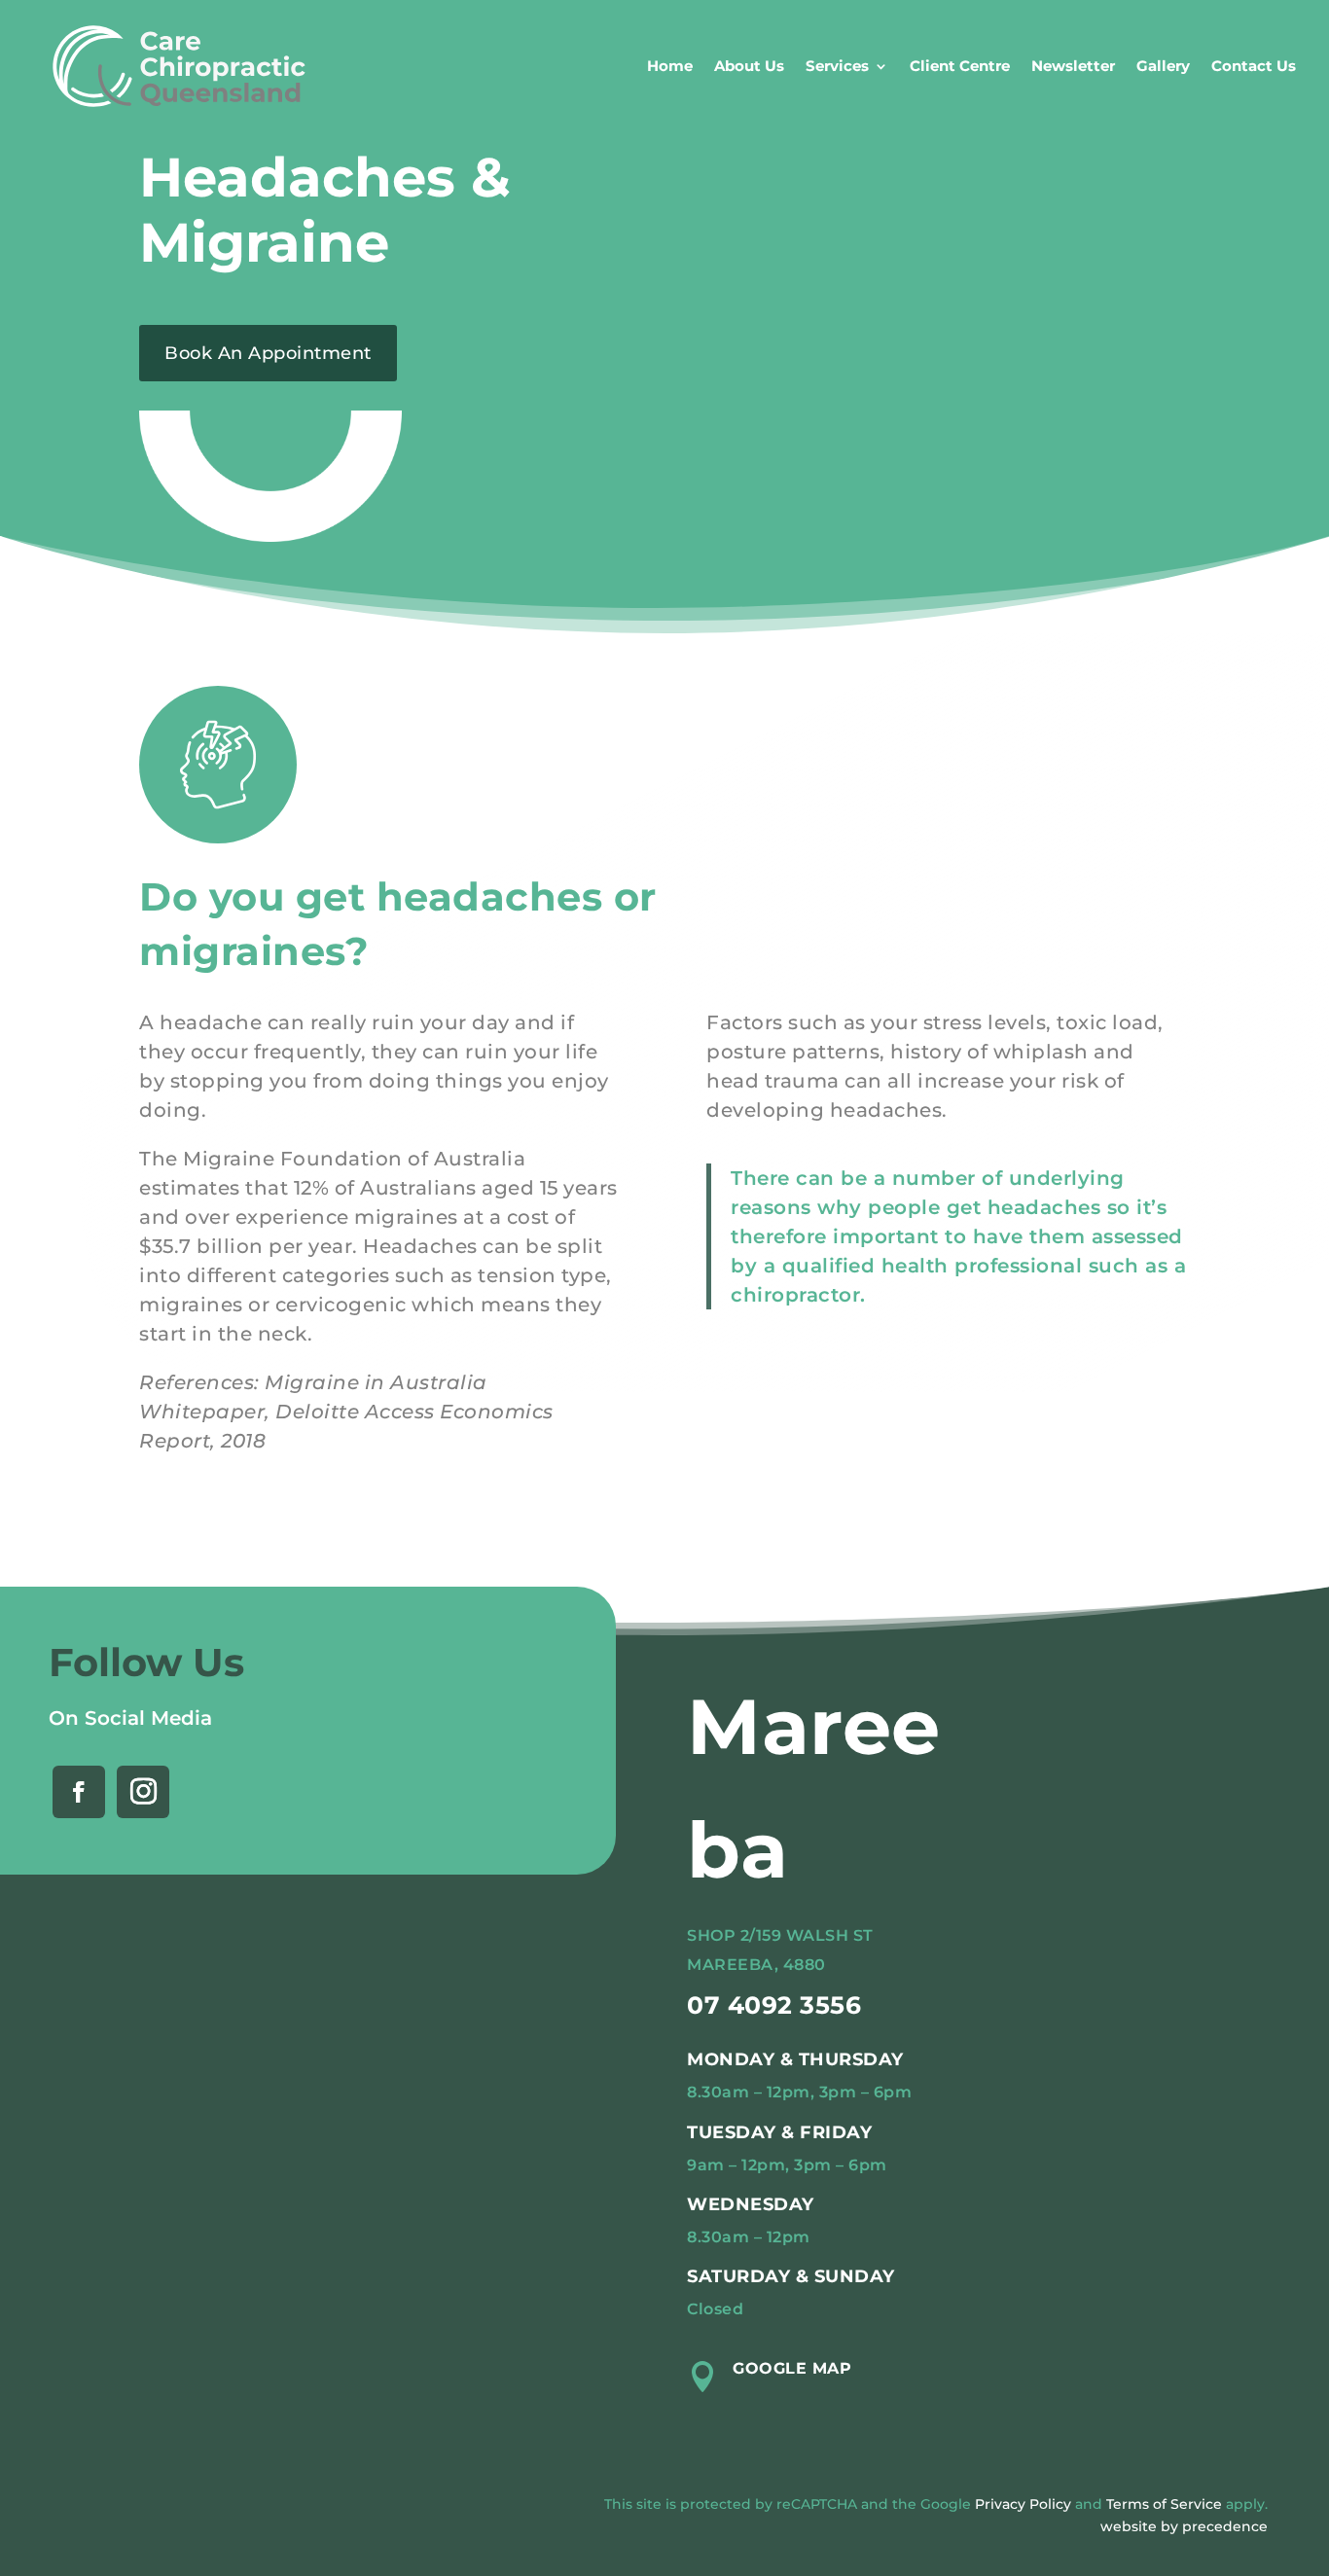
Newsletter (1073, 66)
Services (837, 66)
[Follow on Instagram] (143, 1792)
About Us (749, 66)
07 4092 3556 (774, 2005)
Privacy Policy (1023, 2504)
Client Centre (960, 66)
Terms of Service (1164, 2504)
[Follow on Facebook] (79, 1792)
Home (670, 66)
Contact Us (1254, 66)
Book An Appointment (268, 353)
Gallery (1163, 66)
